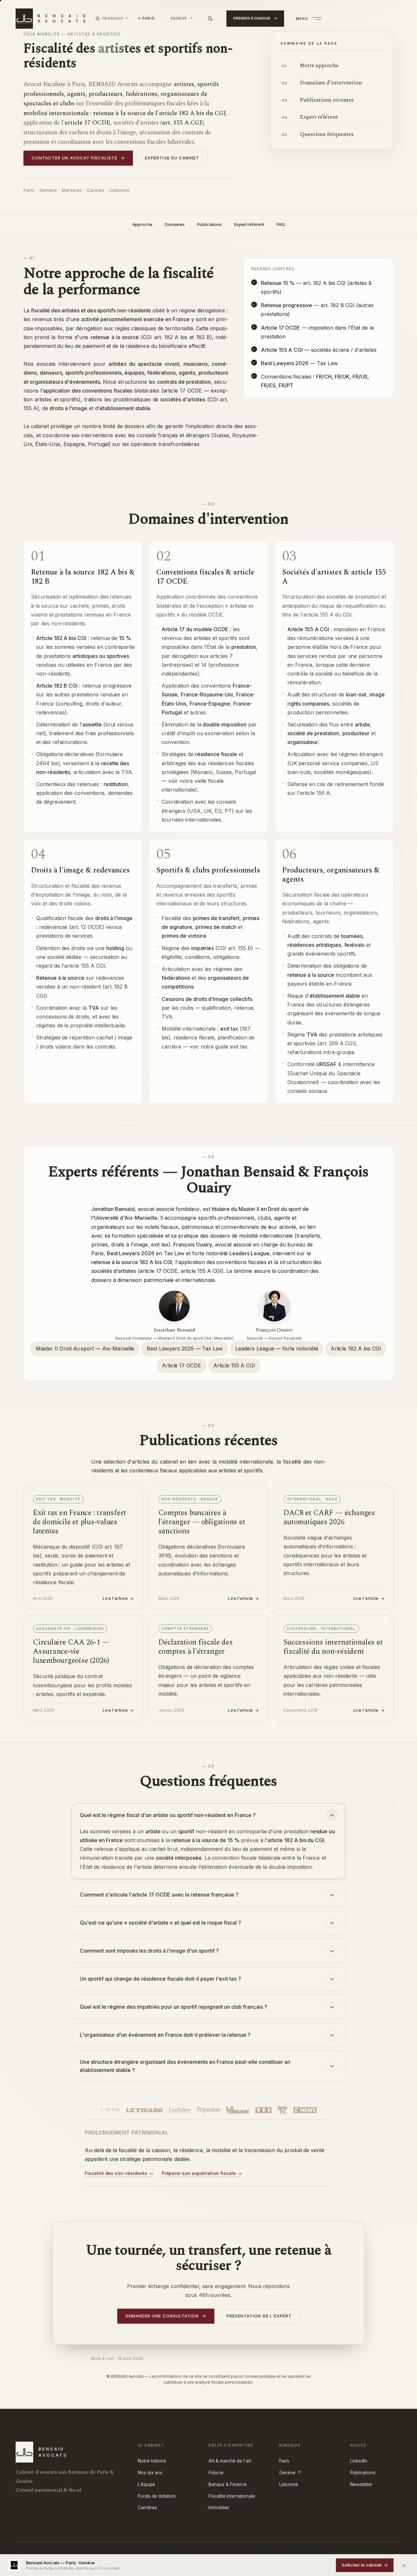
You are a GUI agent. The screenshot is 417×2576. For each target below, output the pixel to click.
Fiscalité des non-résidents (116, 2173)
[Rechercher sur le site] (210, 19)
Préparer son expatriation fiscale (199, 2173)
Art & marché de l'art (230, 2461)
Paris (284, 2461)
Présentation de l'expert (259, 2316)
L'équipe (146, 2484)
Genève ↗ (290, 2473)
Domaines (175, 224)
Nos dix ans (150, 2473)
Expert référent (249, 224)
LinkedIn (359, 2461)
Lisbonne (289, 2484)
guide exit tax (231, 1047)
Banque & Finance (228, 2484)
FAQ (281, 224)
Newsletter (361, 2484)
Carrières (147, 2508)
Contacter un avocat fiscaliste (78, 158)
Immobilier (219, 2508)
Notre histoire (152, 2461)
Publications (209, 224)
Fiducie (216, 2473)
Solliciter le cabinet (365, 2565)
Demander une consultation (166, 2316)
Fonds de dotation (157, 2496)
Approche (142, 224)
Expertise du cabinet (172, 158)
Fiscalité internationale (232, 2496)
